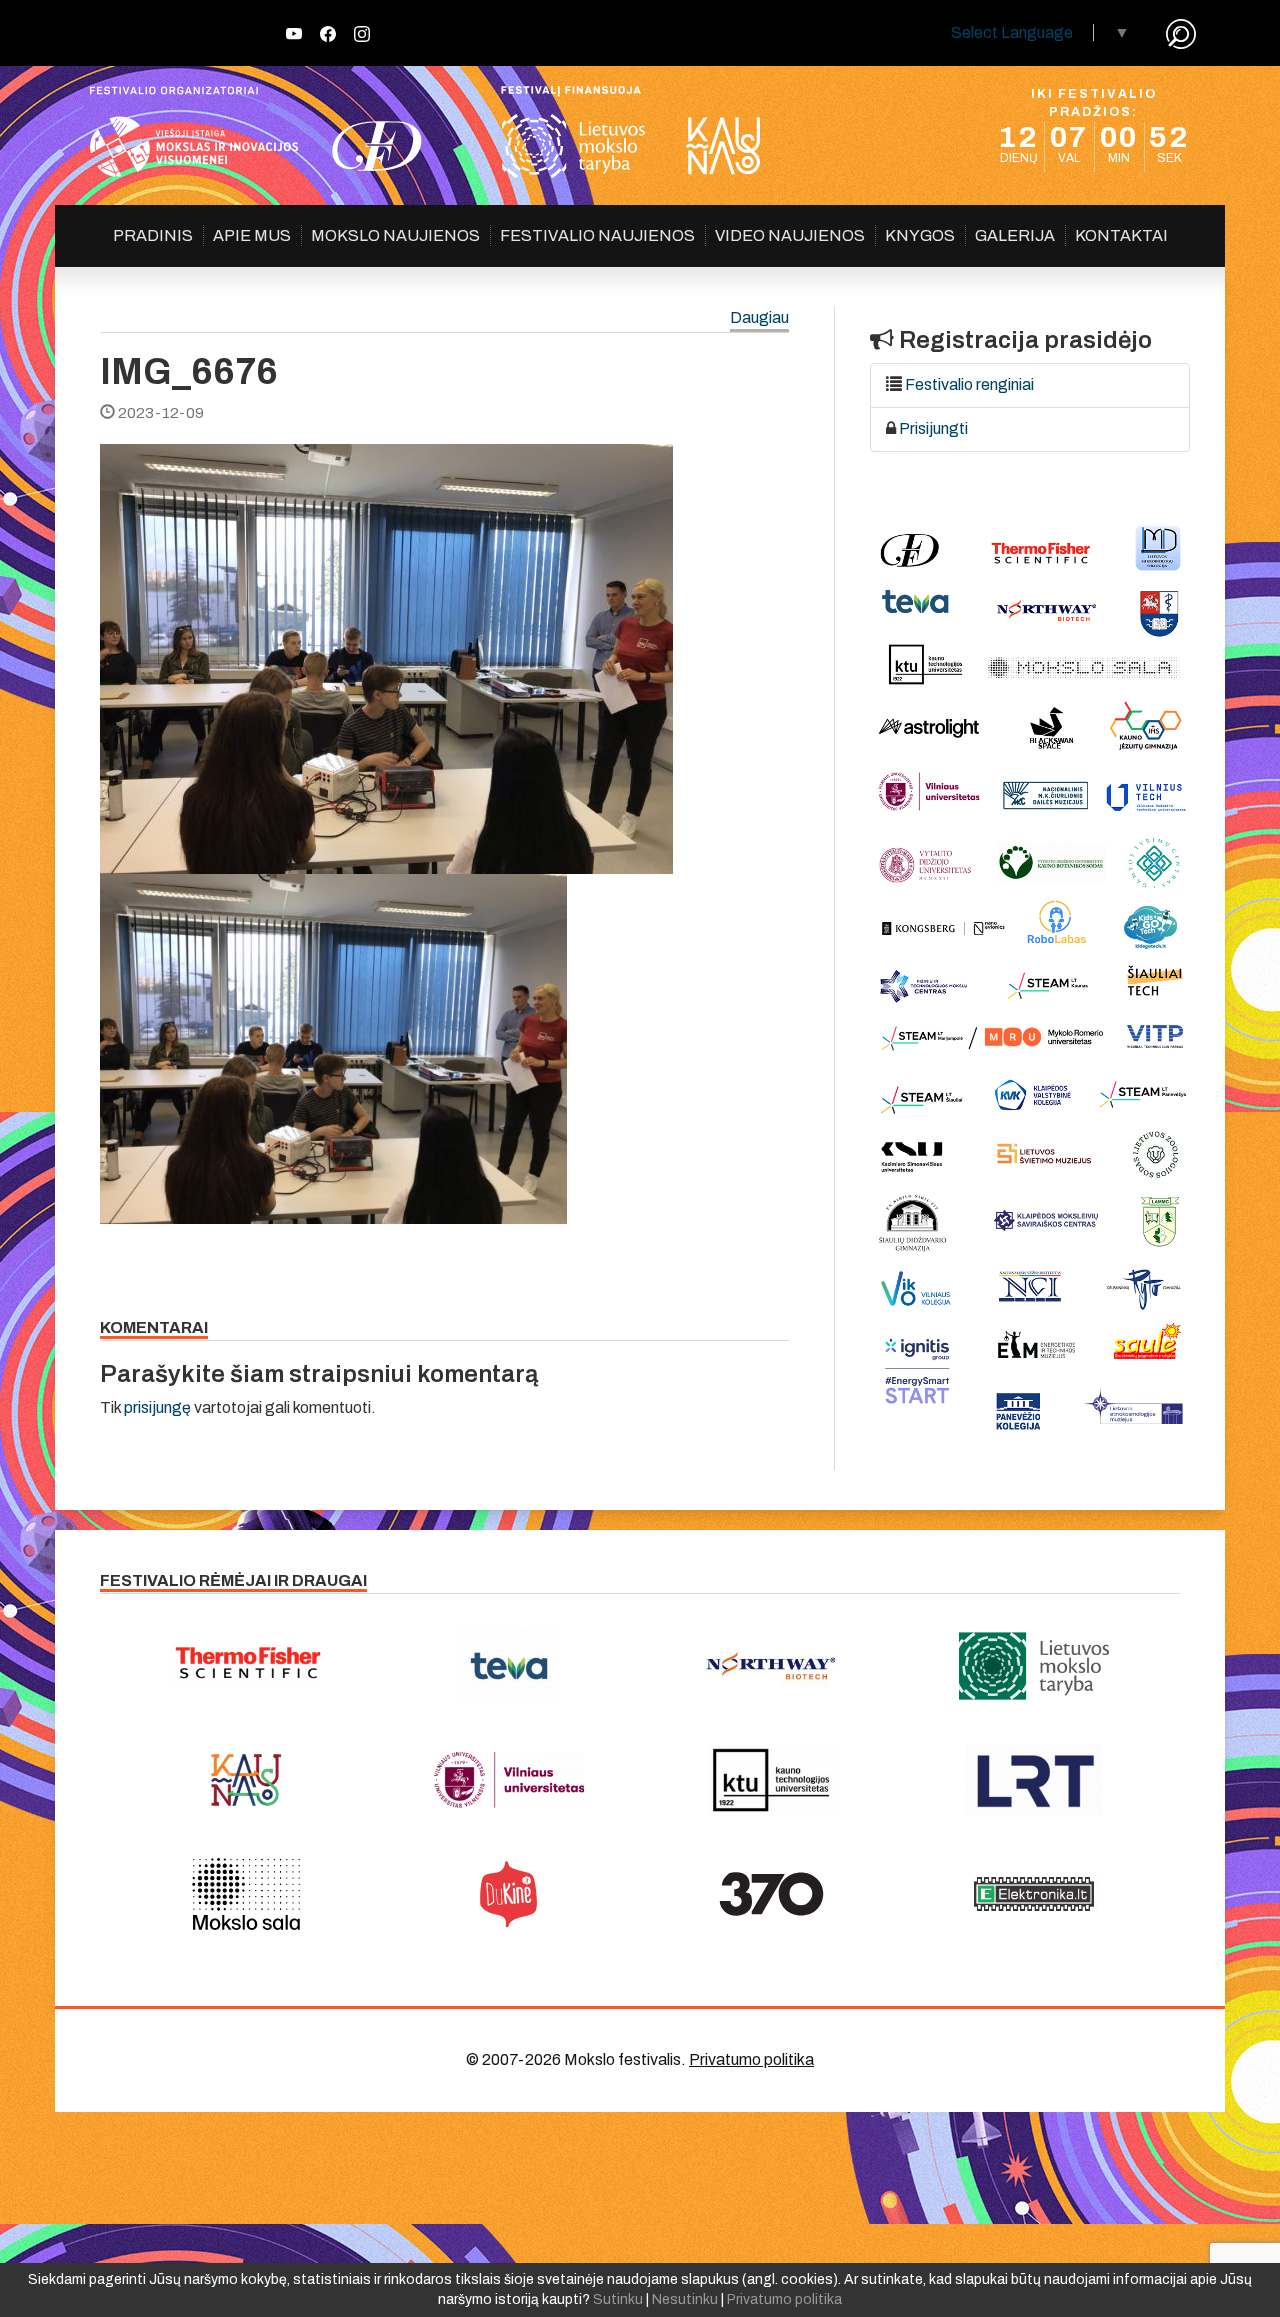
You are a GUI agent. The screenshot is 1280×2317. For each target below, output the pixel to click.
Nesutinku (685, 2299)
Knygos (920, 235)
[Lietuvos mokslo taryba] (1034, 1666)
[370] (771, 1894)
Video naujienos (790, 235)
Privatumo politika (751, 2059)
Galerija (1015, 235)
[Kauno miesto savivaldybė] (246, 1780)
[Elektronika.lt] (1034, 1894)
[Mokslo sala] (246, 1894)
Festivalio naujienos (597, 235)
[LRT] (1034, 1780)
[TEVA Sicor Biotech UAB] (509, 1666)
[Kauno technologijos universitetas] (771, 1780)
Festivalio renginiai (969, 384)
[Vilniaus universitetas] (509, 1780)
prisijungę (157, 1407)
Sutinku (618, 2299)
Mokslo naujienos (395, 235)
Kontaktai (1121, 235)
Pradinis (153, 235)
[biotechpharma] (771, 1666)
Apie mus (252, 235)
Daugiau (759, 318)
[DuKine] (509, 1894)
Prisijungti (933, 428)
